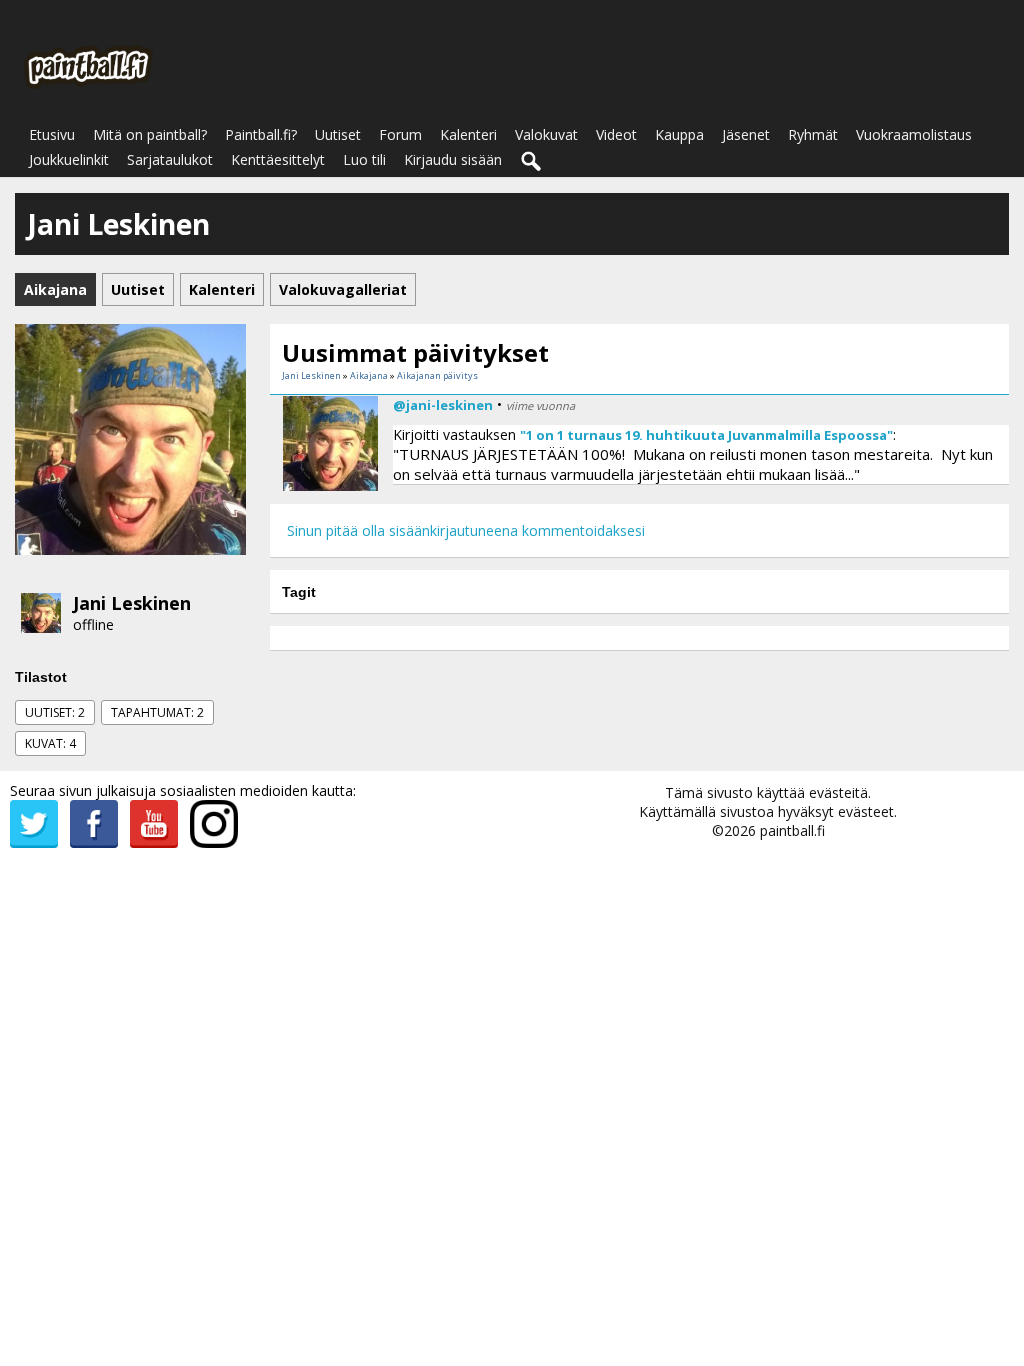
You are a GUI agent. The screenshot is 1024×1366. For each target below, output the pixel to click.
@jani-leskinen (443, 405)
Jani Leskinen (132, 603)
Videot (616, 134)
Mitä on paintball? (150, 134)
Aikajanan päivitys (437, 375)
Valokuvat (546, 134)
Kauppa (679, 134)
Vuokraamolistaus (914, 134)
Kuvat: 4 (50, 743)
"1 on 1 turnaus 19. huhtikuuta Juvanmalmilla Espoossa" (706, 435)
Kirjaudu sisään (453, 159)
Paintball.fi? (261, 134)
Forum (400, 134)
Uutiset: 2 (55, 712)
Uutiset (338, 134)
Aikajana (369, 375)
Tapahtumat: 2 (157, 712)
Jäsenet (746, 134)
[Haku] (532, 162)
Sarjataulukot (170, 159)
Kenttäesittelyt (278, 159)
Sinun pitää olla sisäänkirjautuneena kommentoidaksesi (466, 530)
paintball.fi (792, 830)
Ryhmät (813, 134)
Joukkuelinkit (69, 159)
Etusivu (52, 134)
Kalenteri (468, 134)
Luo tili (364, 159)
